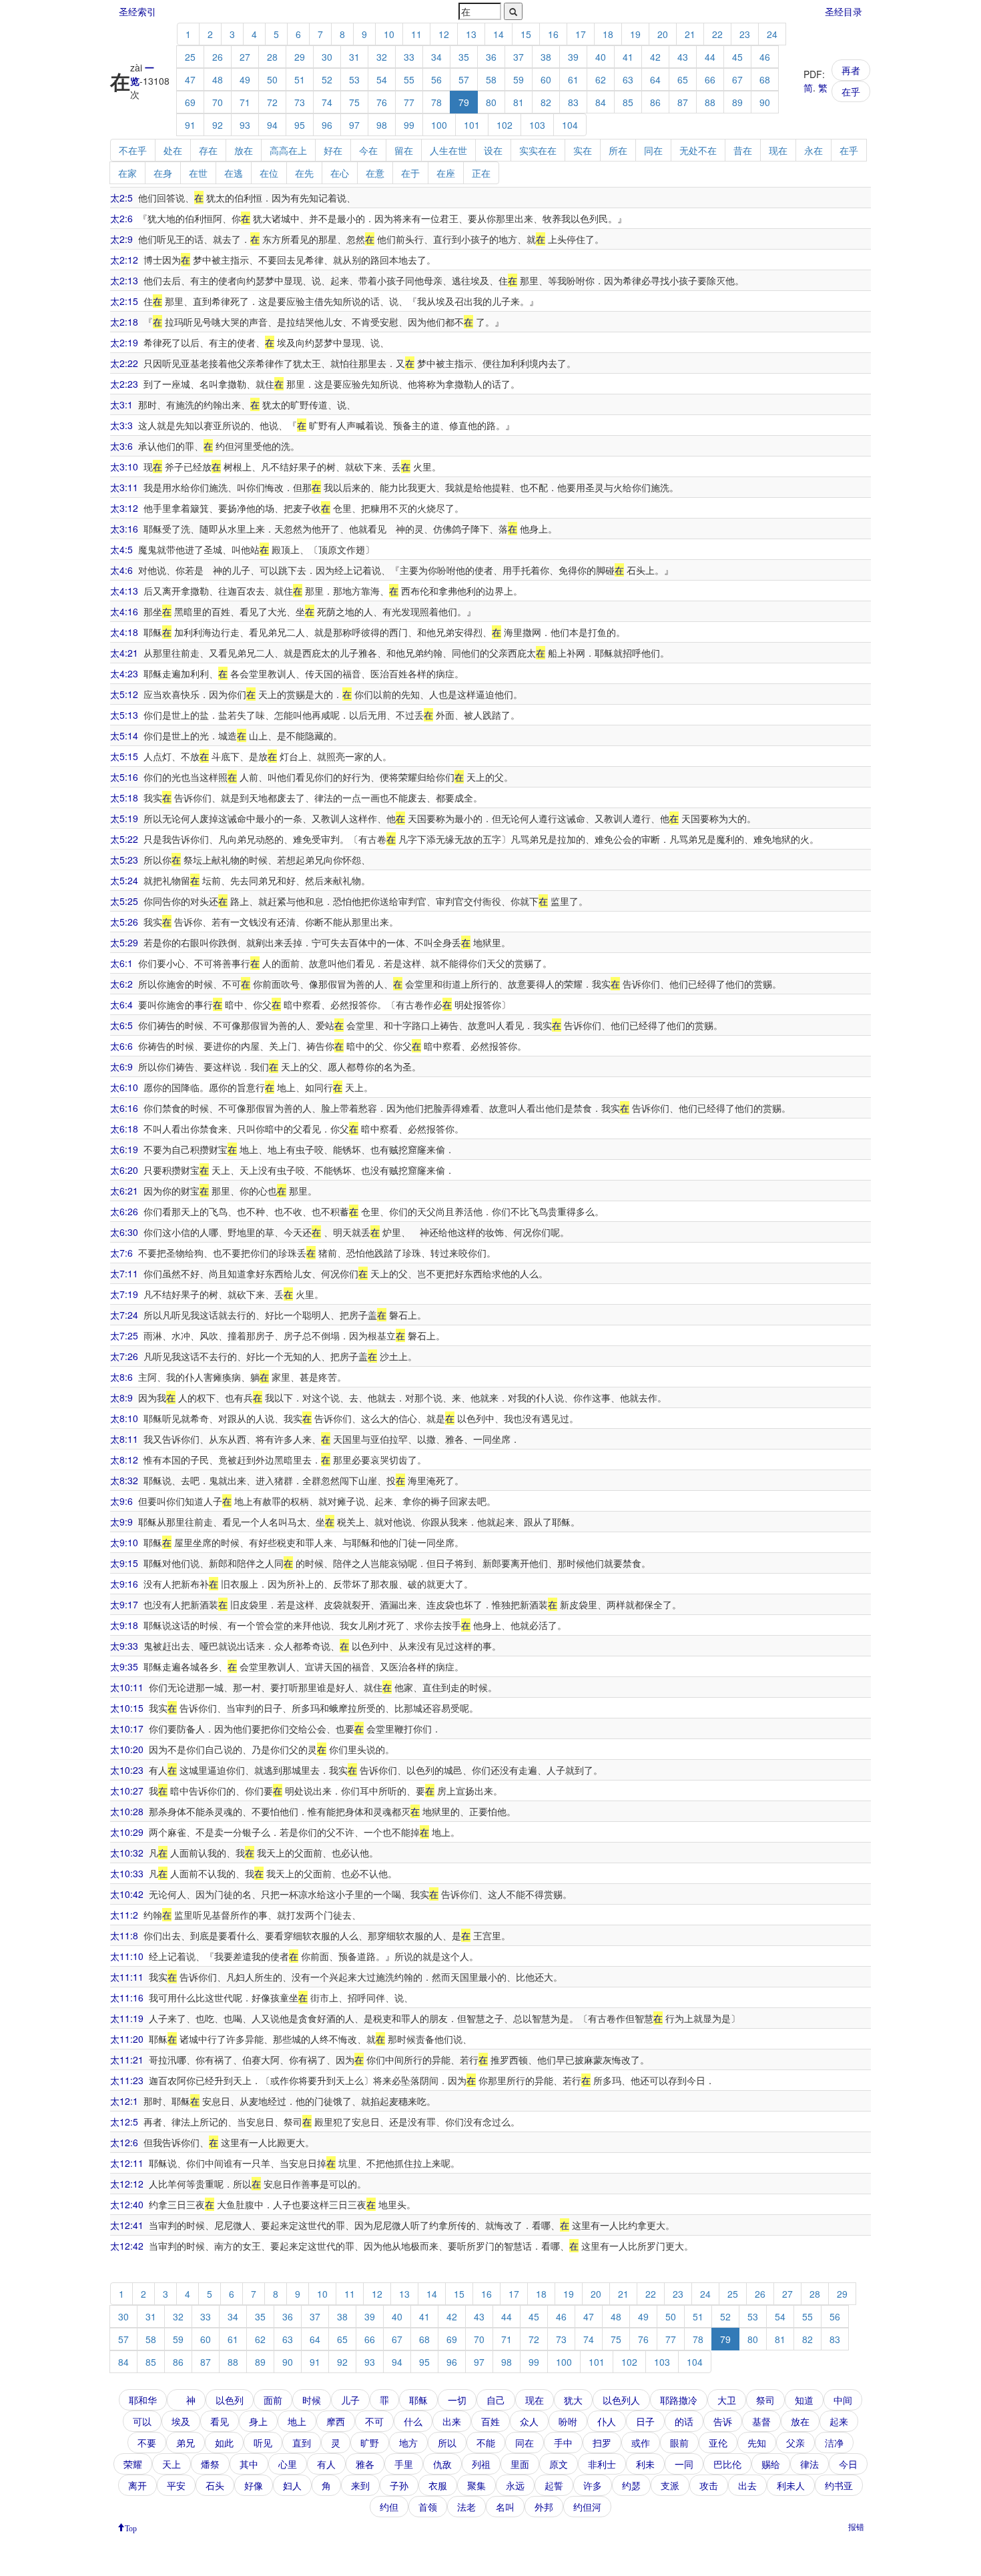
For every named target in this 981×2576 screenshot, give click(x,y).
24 (772, 34)
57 (464, 79)
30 (327, 57)
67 (737, 79)
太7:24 (124, 1315)
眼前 (679, 2443)
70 (218, 102)
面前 (273, 2400)
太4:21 (124, 653)
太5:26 (124, 922)
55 (409, 79)
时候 (312, 2400)
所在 (618, 150)
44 (710, 57)
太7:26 (124, 1356)
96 (327, 125)
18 (608, 34)
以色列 (230, 2400)
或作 (641, 2443)
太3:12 (124, 508)
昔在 (743, 150)
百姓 (490, 2421)
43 (683, 57)
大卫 (727, 2400)
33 (409, 57)
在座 (446, 173)
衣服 (438, 2485)
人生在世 (448, 150)
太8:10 (124, 1418)
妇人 (292, 2485)
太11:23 (127, 2080)
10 (389, 34)
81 (519, 102)
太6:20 (124, 1170)
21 (690, 34)
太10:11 (127, 1687)
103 (537, 125)
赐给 (771, 2464)
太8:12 (124, 1460)
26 (218, 57)
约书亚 (839, 2485)
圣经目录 (844, 11)
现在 (778, 150)
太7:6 (121, 1253)
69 (190, 102)
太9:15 (124, 1563)
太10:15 (127, 1708)
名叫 (505, 2507)
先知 (757, 2443)
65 (683, 79)
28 (272, 57)
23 (745, 34)
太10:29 (127, 1832)
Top (131, 2527)
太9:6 (121, 1501)
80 (491, 102)
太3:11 (124, 487)
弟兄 (186, 2443)
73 (300, 102)
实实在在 (538, 150)
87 (683, 102)
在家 (127, 173)
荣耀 (133, 2464)
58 (491, 79)
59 (519, 79)
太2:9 (121, 239)
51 (300, 79)
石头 (215, 2485)
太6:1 (121, 963)
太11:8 (124, 1935)
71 (245, 102)
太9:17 (124, 1604)
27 (245, 57)
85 (628, 102)
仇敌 (442, 2464)
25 (190, 57)
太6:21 (124, 1191)
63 (628, 79)
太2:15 (124, 301)
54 (382, 79)
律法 (809, 2464)
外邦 (544, 2507)
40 (601, 57)
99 (409, 125)
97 (354, 125)
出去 (747, 2485)
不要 (147, 2443)
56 (436, 79)
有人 (326, 2464)
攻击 (709, 2485)
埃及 (181, 2421)
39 (573, 57)
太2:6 (121, 218)
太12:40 (127, 2204)
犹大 (573, 2400)
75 (354, 102)
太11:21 (127, 2059)
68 (765, 79)
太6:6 (121, 1046)
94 (272, 125)
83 (573, 102)
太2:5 (121, 198)
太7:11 (124, 1273)
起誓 (554, 2485)
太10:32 (127, 1853)
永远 (515, 2485)
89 (737, 102)
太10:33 (127, 1873)
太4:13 (124, 591)
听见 (263, 2443)
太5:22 (124, 839)
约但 (389, 2507)
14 (499, 34)
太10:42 (127, 1894)
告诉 (723, 2421)
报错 (856, 2526)
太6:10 (124, 1087)
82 (546, 102)
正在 (481, 173)
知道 (804, 2400)
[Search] (513, 11)
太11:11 (127, 1977)
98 (382, 125)
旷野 (370, 2443)
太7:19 (124, 1294)
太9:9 (121, 1522)
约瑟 (631, 2485)
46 (765, 57)
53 (354, 79)
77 (409, 102)
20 (663, 34)
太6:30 (124, 1232)
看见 (220, 2421)
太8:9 (121, 1397)
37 (519, 57)
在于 (410, 173)
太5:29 (124, 942)
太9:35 (124, 1666)
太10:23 (127, 1770)
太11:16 (127, 1997)
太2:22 (124, 363)
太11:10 (127, 1956)
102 (505, 125)
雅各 (365, 2464)
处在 (173, 150)
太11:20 (127, 2039)
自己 (496, 2400)
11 (416, 34)
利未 (645, 2464)
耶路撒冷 (679, 2400)
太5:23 (124, 860)
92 (218, 125)
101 (472, 125)
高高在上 (288, 150)
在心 (340, 173)
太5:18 (124, 797)
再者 (851, 70)
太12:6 (124, 2142)
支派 (670, 2485)
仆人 (607, 2421)
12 (444, 34)
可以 (142, 2421)
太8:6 (121, 1377)
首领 (428, 2507)
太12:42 (127, 2246)
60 (546, 79)
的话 (684, 2421)
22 (717, 34)
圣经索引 (137, 11)
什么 (413, 2421)
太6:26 (124, 1211)
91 (190, 125)
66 (710, 79)
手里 (404, 2464)
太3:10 (124, 466)
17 (581, 34)
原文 (559, 2464)
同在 (653, 150)
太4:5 (121, 549)
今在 (368, 150)
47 (190, 79)
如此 (224, 2443)
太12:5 (124, 2122)
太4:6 (121, 570)
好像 (254, 2485)
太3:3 (121, 425)
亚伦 (718, 2443)
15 (526, 34)
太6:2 (121, 984)
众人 (529, 2421)
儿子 (350, 2400)
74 (327, 102)
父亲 (795, 2443)
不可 (374, 2421)
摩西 (336, 2421)
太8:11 (124, 1439)
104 (570, 125)
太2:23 (124, 384)
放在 (244, 150)
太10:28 (127, 1811)
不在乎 (133, 150)
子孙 (399, 2485)
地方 (408, 2443)
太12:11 (127, 2163)
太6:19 (124, 1149)
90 (765, 102)
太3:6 (121, 446)
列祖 (481, 2464)
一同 (684, 2464)
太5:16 (124, 777)
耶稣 (418, 2400)
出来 (452, 2421)
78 (436, 102)
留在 (404, 150)
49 (245, 79)
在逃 (234, 173)
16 (553, 34)
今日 (848, 2464)
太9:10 (124, 1542)
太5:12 (124, 694)
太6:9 (121, 1066)
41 (628, 57)
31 (354, 57)
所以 (447, 2443)
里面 (520, 2464)
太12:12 (127, 2184)
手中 (563, 2443)
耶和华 (143, 2400)
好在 (333, 150)
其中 (249, 2464)
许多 (593, 2485)
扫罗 (602, 2443)
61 (573, 79)
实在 (583, 150)
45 (737, 57)
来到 (360, 2485)
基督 (761, 2421)
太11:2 (124, 1915)
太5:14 (124, 735)
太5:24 (124, 880)
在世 (198, 173)
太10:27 (127, 1791)
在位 (269, 173)
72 (272, 102)
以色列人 (621, 2400)
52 (327, 79)
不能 (486, 2443)
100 (439, 125)
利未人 (791, 2485)
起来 (839, 2421)
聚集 (476, 2485)
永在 (813, 150)
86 (655, 102)
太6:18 (124, 1129)
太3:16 (124, 529)
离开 (137, 2485)
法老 (466, 2507)
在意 (375, 173)
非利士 (602, 2464)
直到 (302, 2443)
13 (471, 34)
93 (245, 125)
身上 (258, 2421)
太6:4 (121, 1004)
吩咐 (568, 2421)
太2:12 (124, 260)
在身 (163, 173)
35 (464, 57)
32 (382, 57)
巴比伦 (727, 2464)
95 (300, 125)
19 (635, 34)
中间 (843, 2400)
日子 (645, 2421)
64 (655, 79)
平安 (176, 2485)
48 (218, 79)
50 (272, 79)
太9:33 (124, 1646)
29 (300, 57)
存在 (208, 150)
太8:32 (124, 1480)
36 (491, 57)
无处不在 (698, 150)
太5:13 (124, 715)
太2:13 (124, 280)
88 (710, 102)
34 (436, 57)
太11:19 (127, 2018)
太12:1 (124, 2101)
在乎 (851, 91)
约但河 (587, 2507)
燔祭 (210, 2464)
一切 (457, 2400)
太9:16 (124, 1584)
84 (601, 102)
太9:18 (124, 1625)
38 (546, 57)
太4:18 (124, 632)
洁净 (834, 2443)
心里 (288, 2464)
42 (655, 57)
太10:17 (127, 1728)
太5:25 (124, 901)
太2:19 (124, 342)
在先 (304, 173)
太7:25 (124, 1335)
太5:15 (124, 756)
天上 (172, 2464)
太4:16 (124, 611)
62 (601, 79)
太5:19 (124, 818)
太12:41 (127, 2225)
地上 (297, 2421)
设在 (493, 150)
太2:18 (124, 322)
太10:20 (127, 1749)
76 (382, 102)
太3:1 (121, 404)
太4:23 (124, 673)
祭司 (765, 2400)
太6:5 (121, 1025)
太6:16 (124, 1108)
